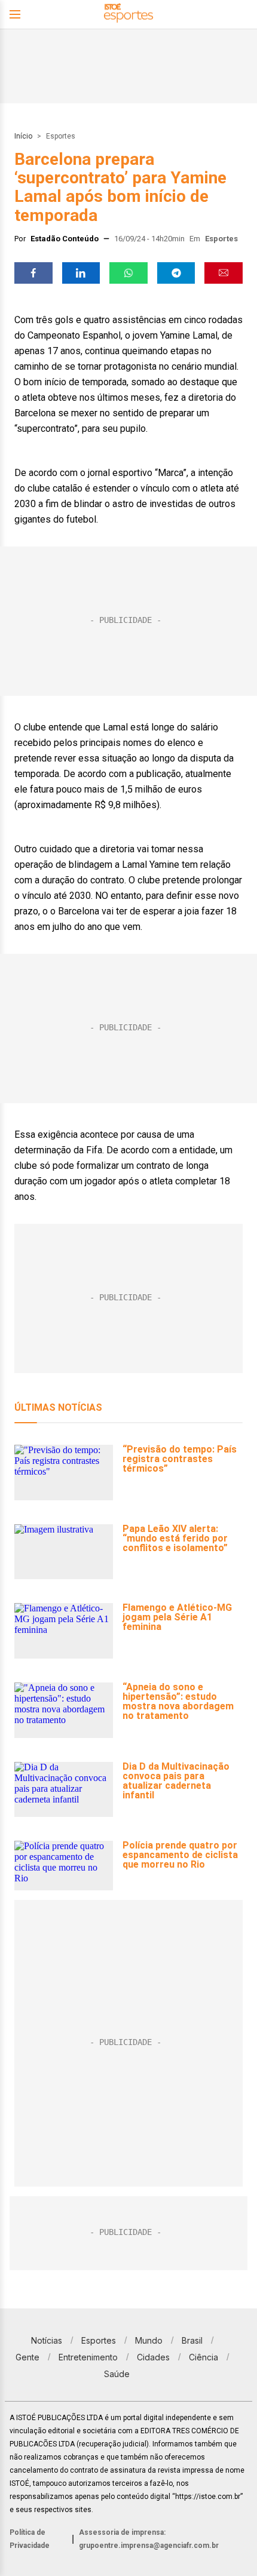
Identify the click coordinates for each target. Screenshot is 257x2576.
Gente (27, 2357)
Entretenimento (88, 2357)
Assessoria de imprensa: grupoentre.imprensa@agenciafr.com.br (149, 2539)
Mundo (149, 2340)
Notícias (47, 2340)
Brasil (192, 2340)
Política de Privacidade (30, 2539)
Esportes (61, 136)
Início (23, 136)
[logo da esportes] (128, 15)
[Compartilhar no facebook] (33, 273)
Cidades (153, 2357)
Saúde (117, 2374)
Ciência (204, 2357)
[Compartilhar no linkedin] (81, 273)
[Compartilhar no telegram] (176, 273)
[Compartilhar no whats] (128, 273)
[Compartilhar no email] (224, 273)
